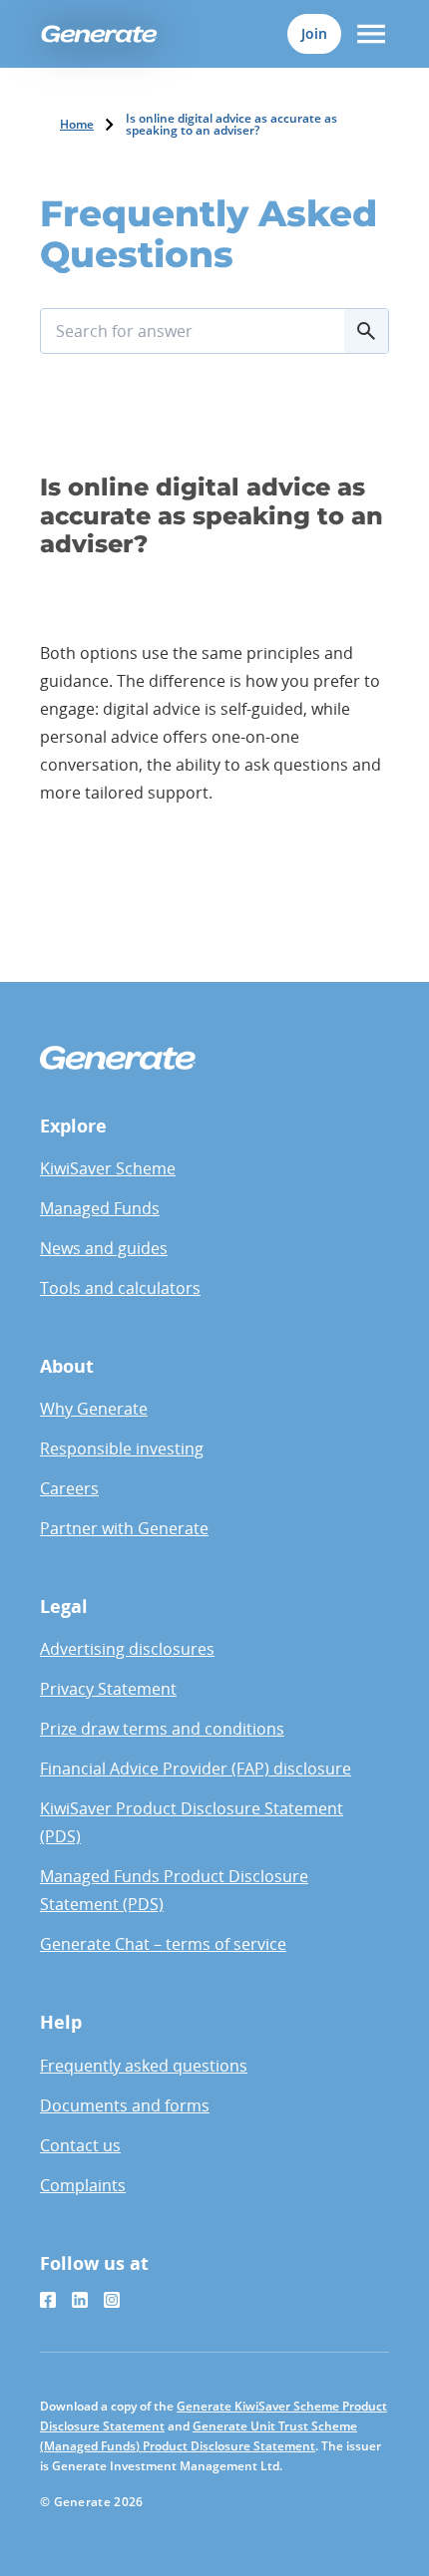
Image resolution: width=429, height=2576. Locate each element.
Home (77, 125)
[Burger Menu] (371, 34)
